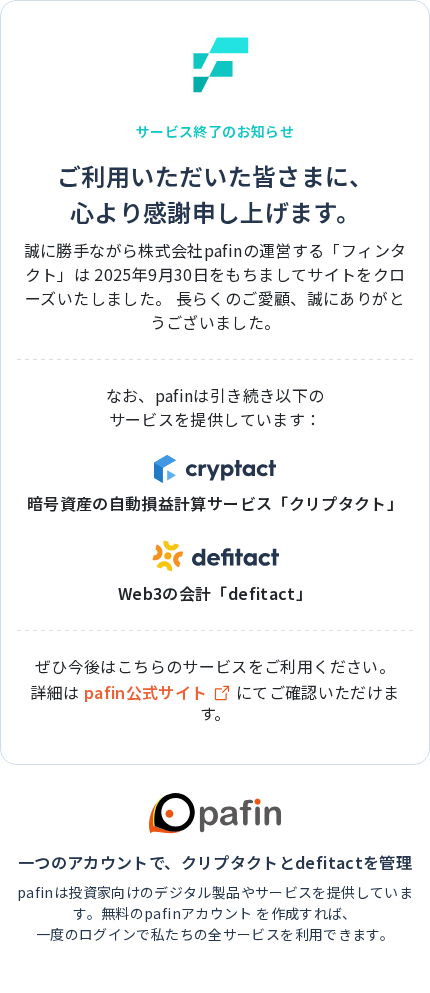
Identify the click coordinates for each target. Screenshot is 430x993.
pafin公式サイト (146, 692)
